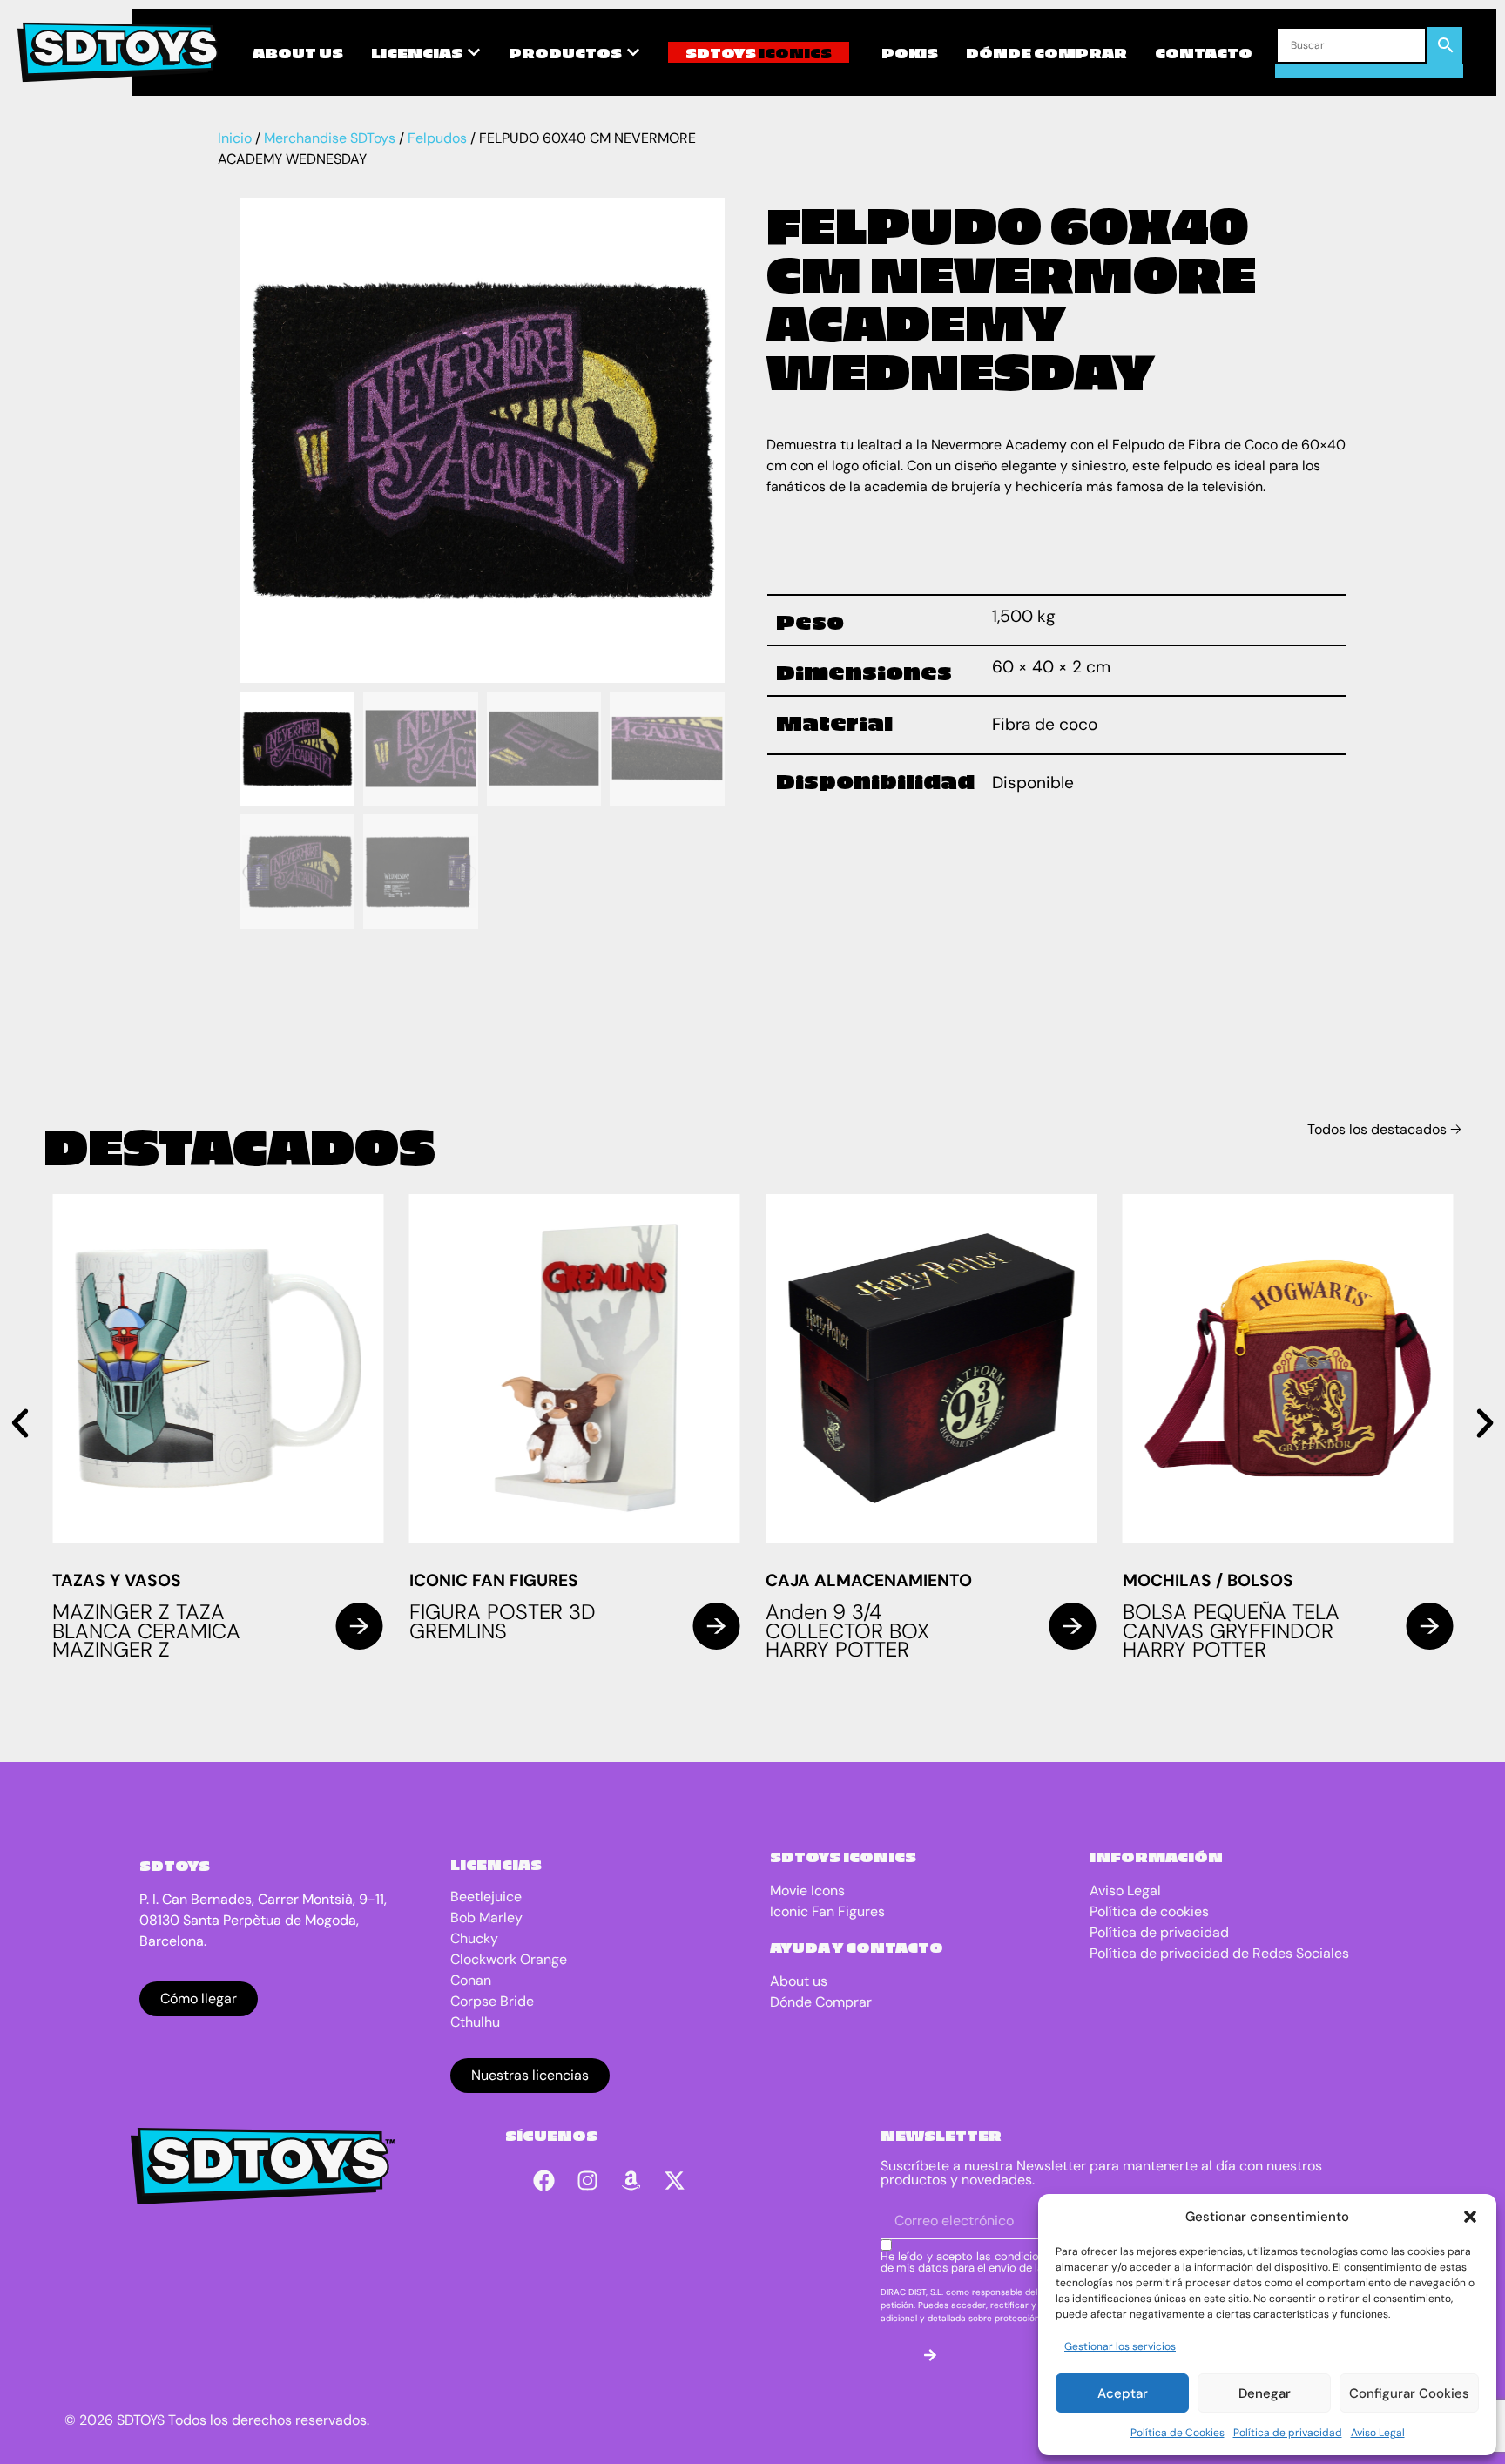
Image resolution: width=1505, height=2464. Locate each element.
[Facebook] (544, 2181)
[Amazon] (631, 2181)
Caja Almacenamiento (869, 1580)
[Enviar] (930, 2356)
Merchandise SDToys (330, 138)
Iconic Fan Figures (494, 1580)
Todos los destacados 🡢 (1384, 1129)
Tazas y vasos (117, 1580)
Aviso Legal (1378, 2433)
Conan (471, 1980)
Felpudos (437, 138)
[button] (1470, 2217)
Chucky (474, 1938)
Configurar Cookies (1409, 2393)
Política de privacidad (1288, 2433)
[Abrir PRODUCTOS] (633, 52)
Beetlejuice (486, 1897)
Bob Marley (486, 1917)
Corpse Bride (492, 2001)
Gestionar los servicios (1120, 2346)
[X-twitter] (675, 2181)
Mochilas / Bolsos (1208, 1580)
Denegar (1265, 2393)
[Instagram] (588, 2181)
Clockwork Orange (509, 1959)
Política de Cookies (1178, 2433)
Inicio (235, 138)
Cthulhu (475, 2022)
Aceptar (1123, 2393)
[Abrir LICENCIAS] (474, 52)
